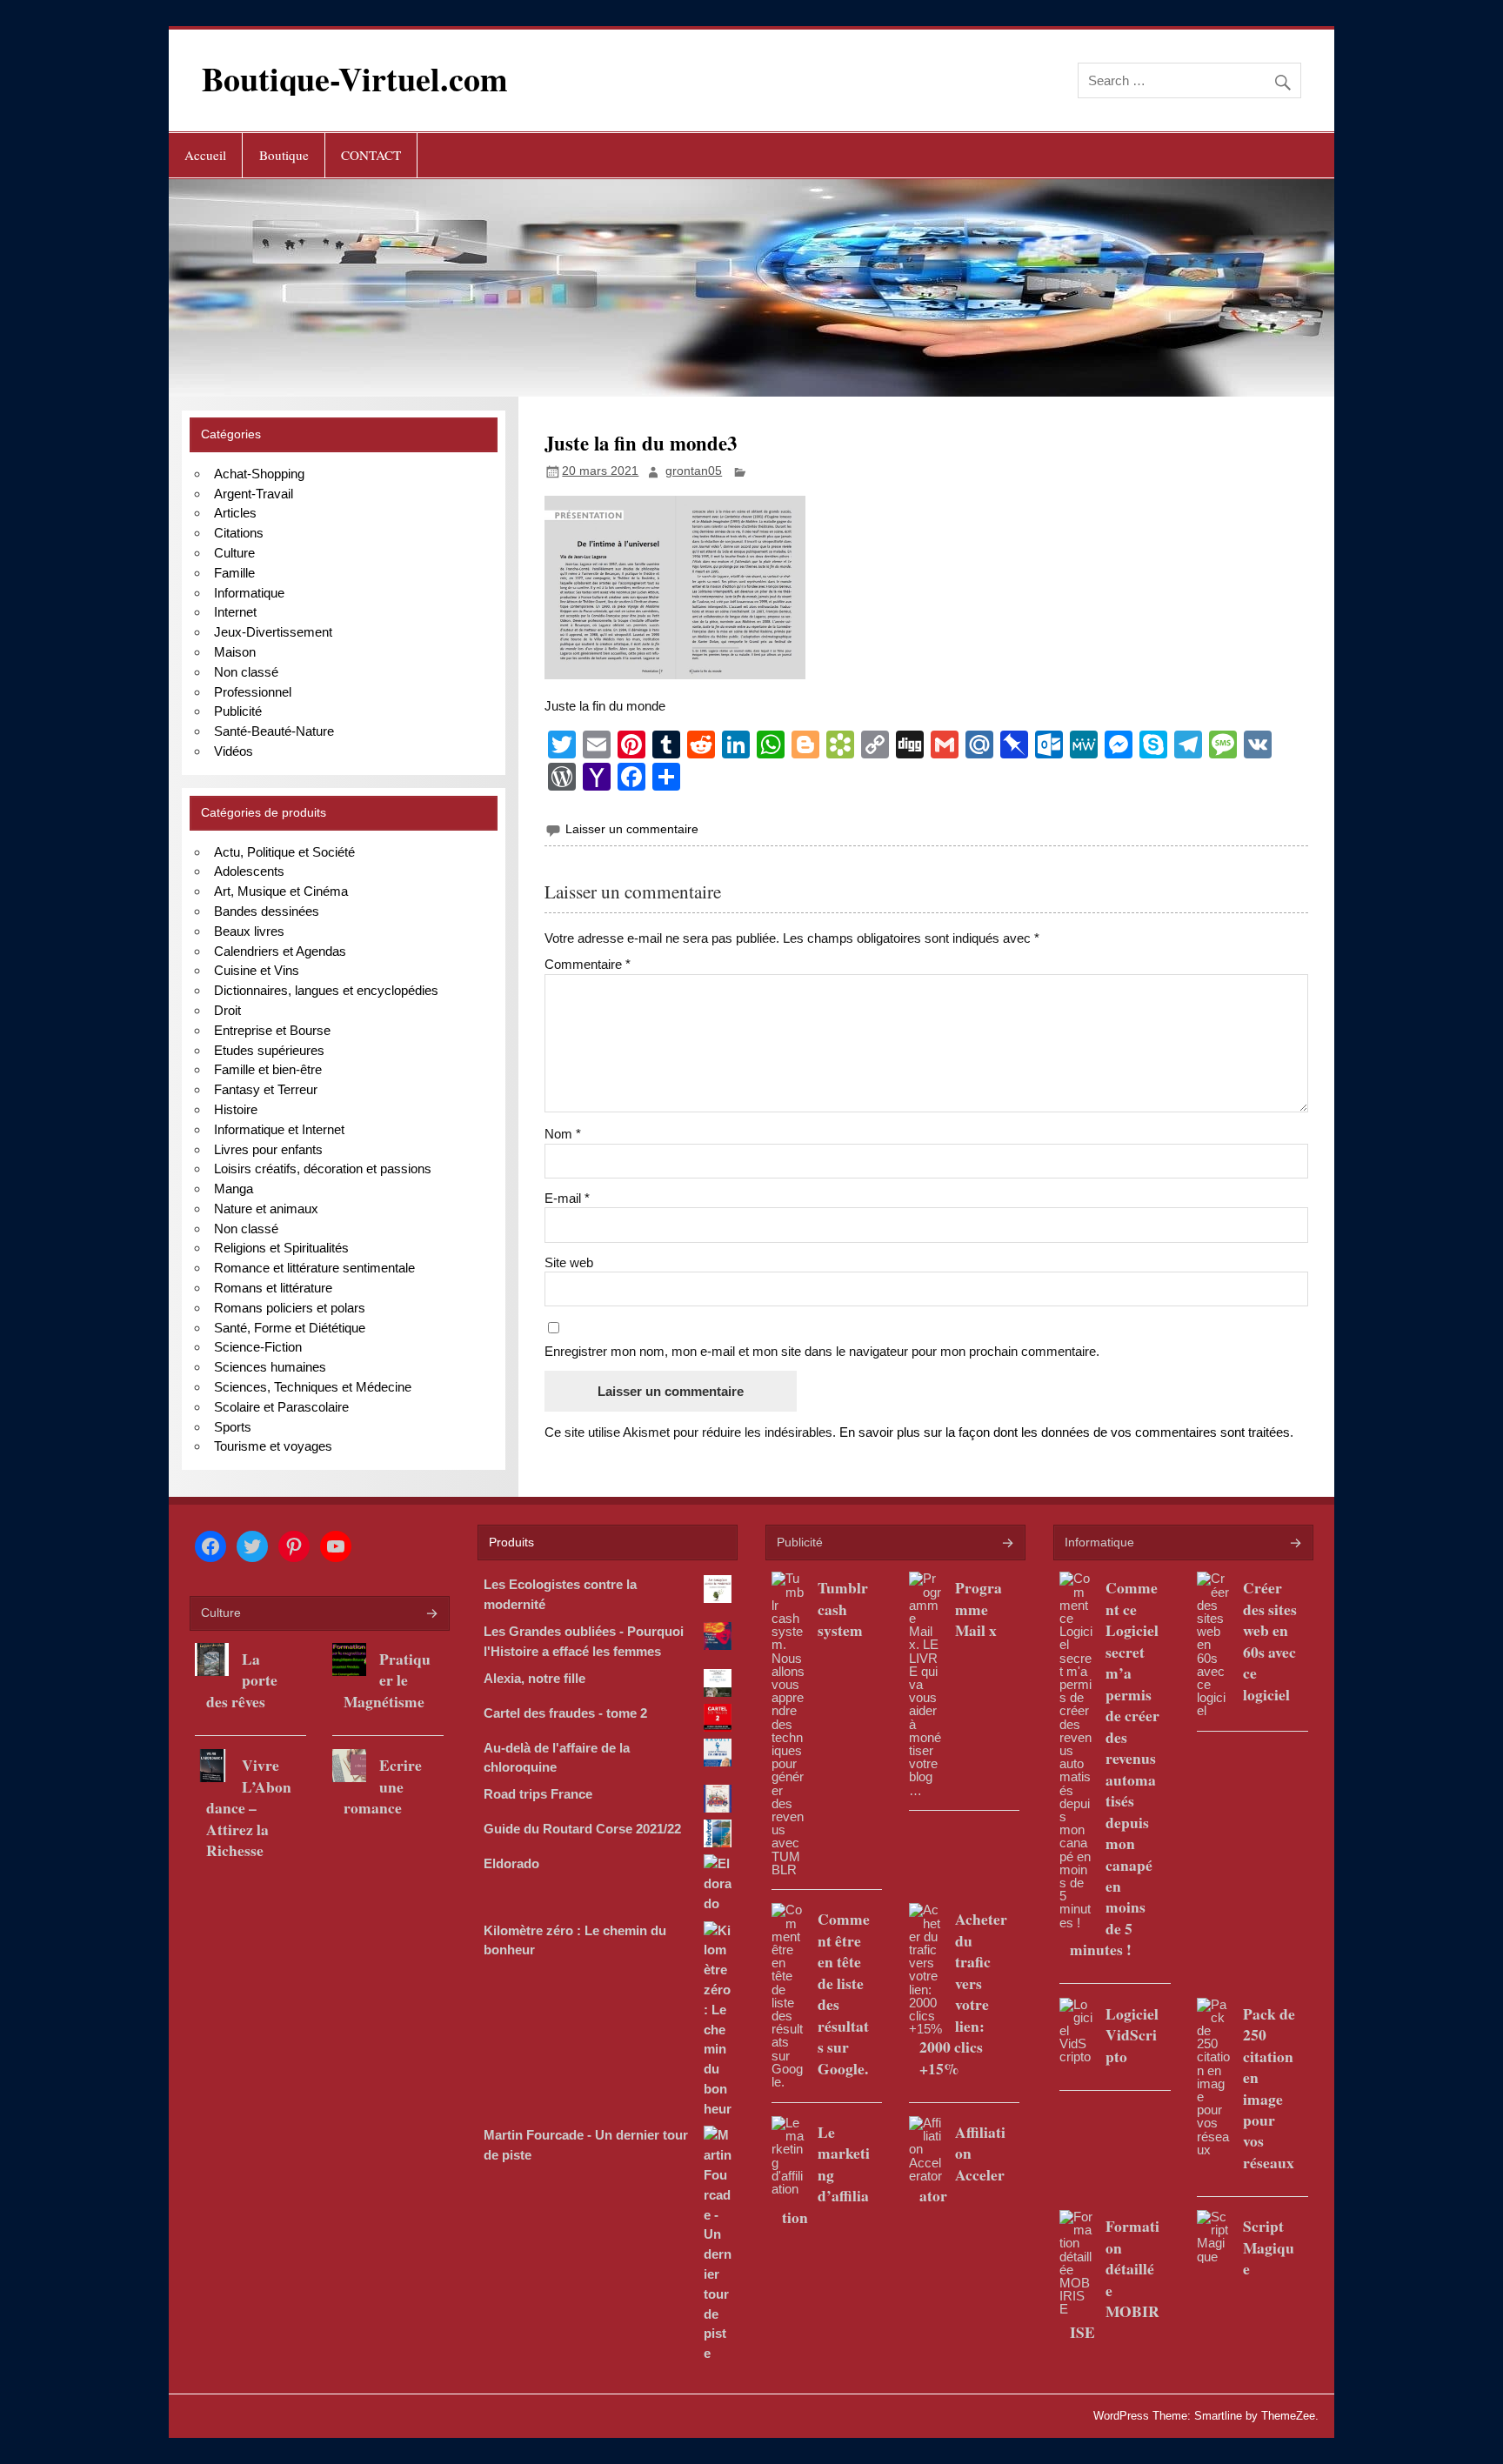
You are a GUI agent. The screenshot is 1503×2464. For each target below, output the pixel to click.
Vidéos (234, 751)
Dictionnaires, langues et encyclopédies (326, 990)
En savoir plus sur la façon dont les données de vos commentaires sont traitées (1065, 1432)
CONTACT (371, 155)
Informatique (249, 593)
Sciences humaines (270, 1367)
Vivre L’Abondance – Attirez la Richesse (249, 1807)
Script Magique (1269, 2247)
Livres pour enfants (268, 1149)
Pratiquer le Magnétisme (387, 1680)
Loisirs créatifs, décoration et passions (323, 1169)
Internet (235, 612)
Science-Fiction (258, 1347)
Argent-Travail (254, 494)
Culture (234, 553)
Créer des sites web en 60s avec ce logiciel (1270, 1640)
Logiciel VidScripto (1132, 2035)
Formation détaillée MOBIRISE (1115, 2279)
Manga (234, 1189)
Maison (235, 652)
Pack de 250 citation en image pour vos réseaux (1269, 2088)
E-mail (567, 1198)
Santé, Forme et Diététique (290, 1328)
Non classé (246, 672)
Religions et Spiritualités (281, 1248)
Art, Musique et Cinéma (281, 891)
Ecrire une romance (383, 1786)
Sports (233, 1427)
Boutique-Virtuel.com (355, 79)
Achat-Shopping (259, 474)
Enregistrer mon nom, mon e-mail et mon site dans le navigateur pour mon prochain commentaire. (822, 1351)
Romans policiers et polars (290, 1308)
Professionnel (253, 692)
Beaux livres (249, 931)
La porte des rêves (242, 1680)
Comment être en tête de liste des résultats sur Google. (844, 1993)
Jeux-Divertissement (273, 632)
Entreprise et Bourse (272, 1030)
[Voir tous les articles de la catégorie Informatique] (1295, 1544)
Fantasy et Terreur (266, 1089)
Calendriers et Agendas (280, 951)
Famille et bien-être (268, 1069)
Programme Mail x (979, 1609)
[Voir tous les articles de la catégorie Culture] (431, 1615)
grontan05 (694, 471)
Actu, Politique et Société (284, 852)
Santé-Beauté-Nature (274, 731)
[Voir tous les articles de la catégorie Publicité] (1007, 1544)
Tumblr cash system (843, 1609)
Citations (239, 533)
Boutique (284, 155)
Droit (227, 1010)
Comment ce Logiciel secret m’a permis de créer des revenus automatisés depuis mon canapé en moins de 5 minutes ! (1115, 1768)
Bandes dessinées (267, 911)
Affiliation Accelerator (962, 2164)
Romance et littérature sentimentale (314, 1268)
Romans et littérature (273, 1288)
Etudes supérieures (269, 1050)
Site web (569, 1262)
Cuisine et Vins (257, 970)
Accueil (205, 155)
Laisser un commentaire (632, 829)
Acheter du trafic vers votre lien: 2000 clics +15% (963, 1993)
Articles (235, 513)
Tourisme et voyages (273, 1446)
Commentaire (588, 964)
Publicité (238, 711)
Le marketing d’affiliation (826, 2174)
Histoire (236, 1109)
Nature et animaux (266, 1209)
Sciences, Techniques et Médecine (313, 1387)
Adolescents (249, 871)
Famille (234, 573)
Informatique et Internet (279, 1129)
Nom (563, 1134)
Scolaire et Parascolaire (281, 1407)
